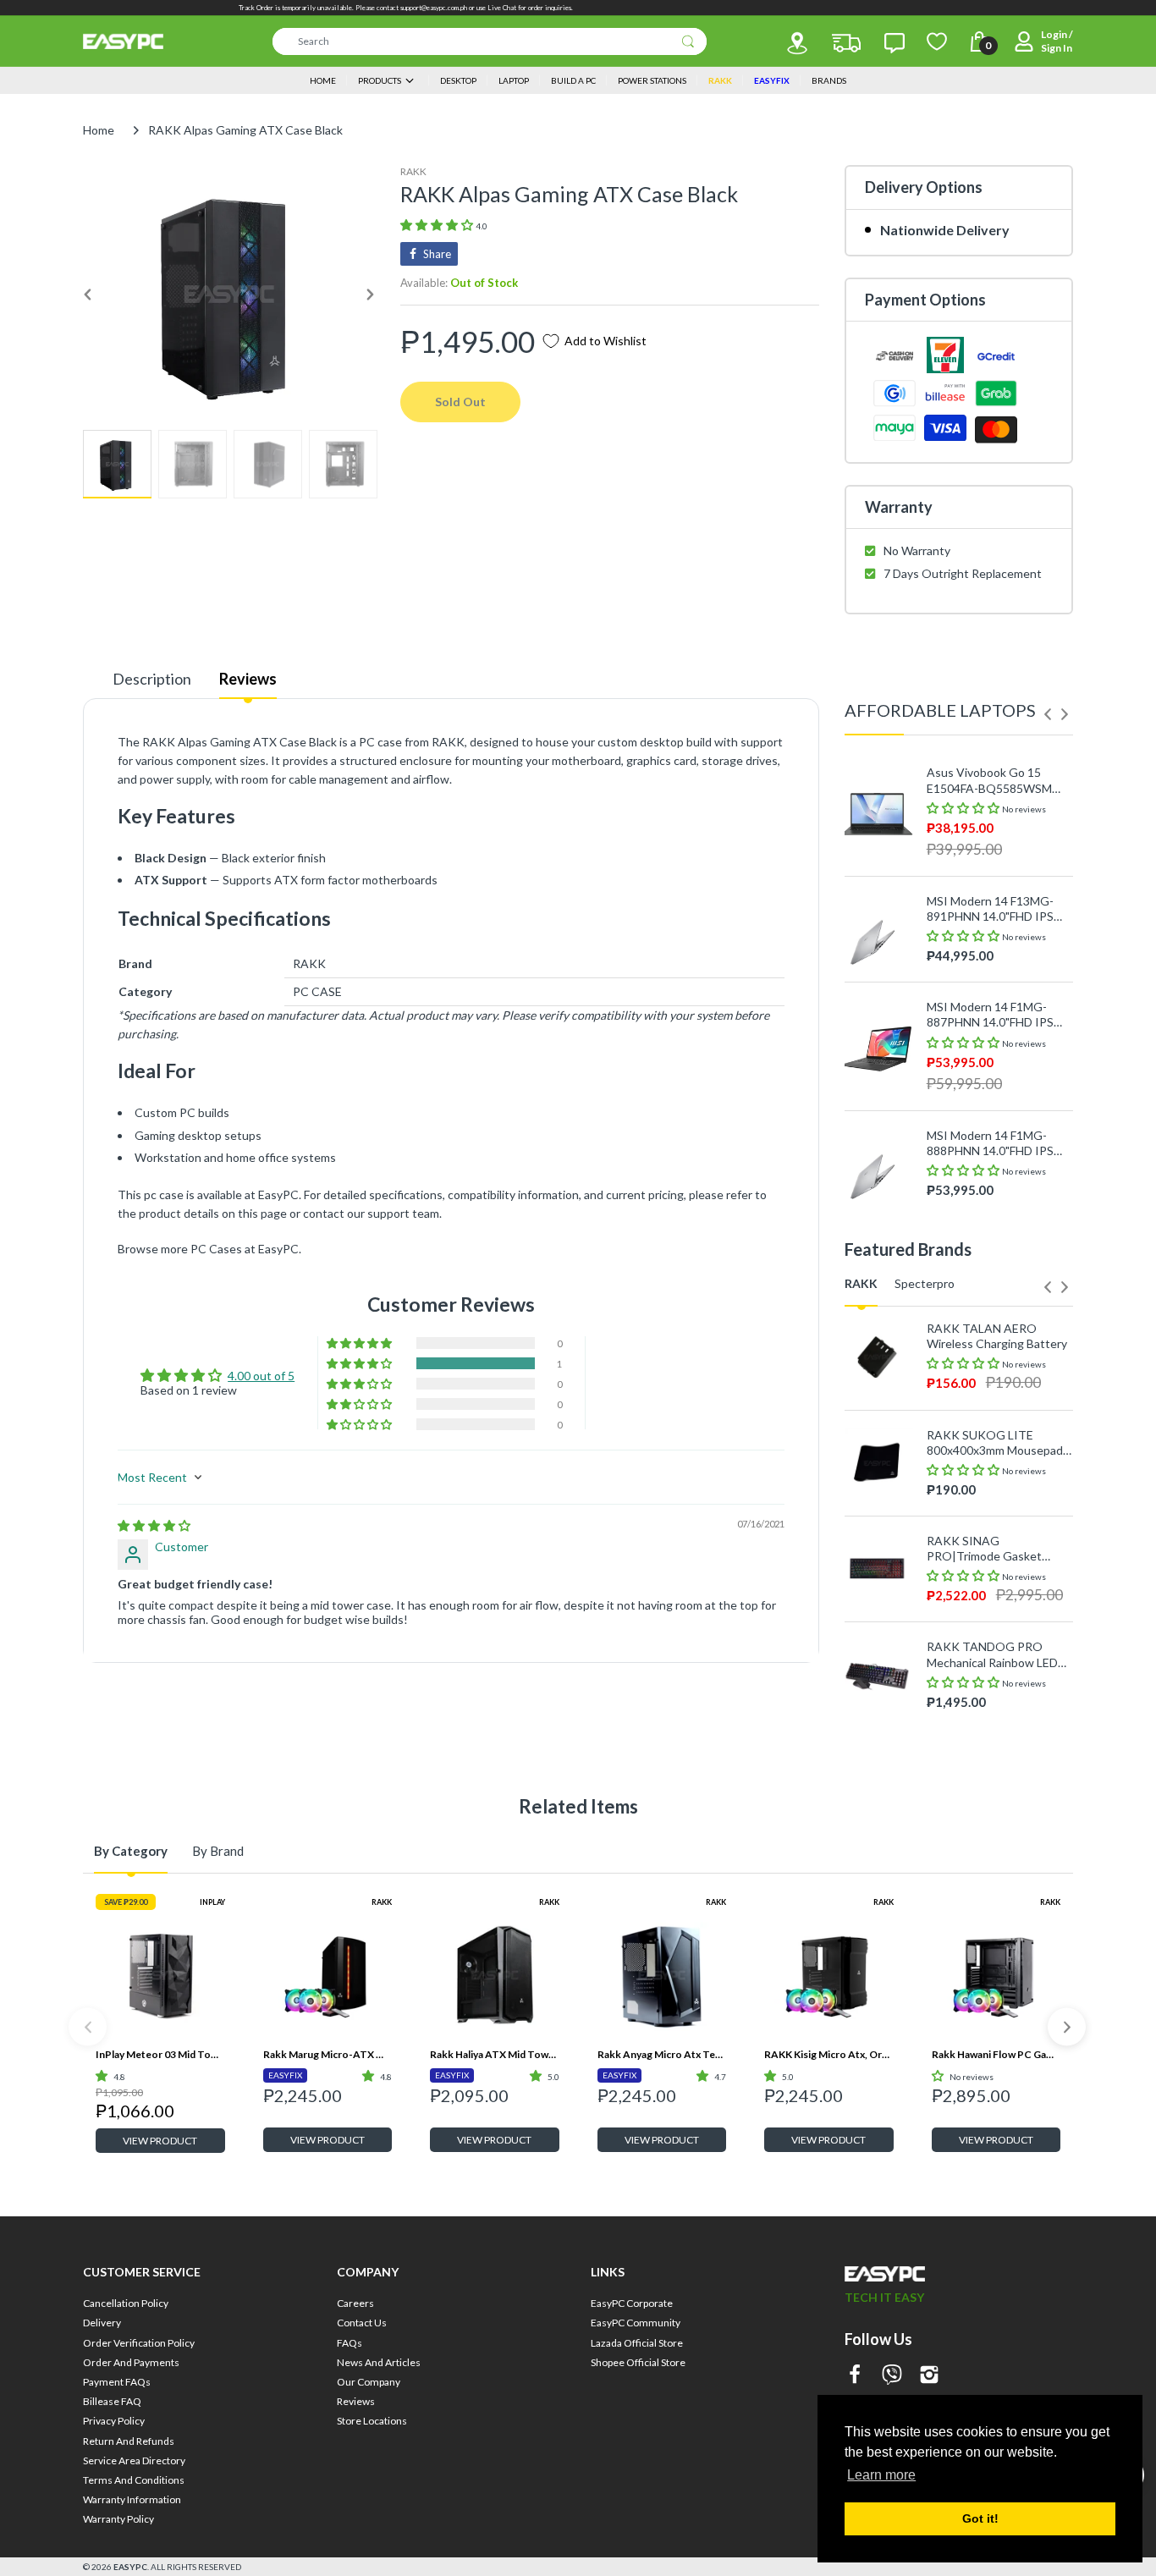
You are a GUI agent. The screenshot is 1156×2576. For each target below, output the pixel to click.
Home (99, 130)
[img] (154, 1525)
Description (152, 679)
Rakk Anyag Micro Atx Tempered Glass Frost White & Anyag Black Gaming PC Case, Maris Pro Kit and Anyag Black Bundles (662, 2054)
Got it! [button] (980, 2518)
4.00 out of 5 (261, 1376)
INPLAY (212, 1902)
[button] (438, 225)
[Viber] (892, 2376)
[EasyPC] (123, 41)
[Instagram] (929, 2376)
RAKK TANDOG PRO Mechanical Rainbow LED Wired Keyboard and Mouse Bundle (992, 1654)
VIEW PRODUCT (160, 2141)
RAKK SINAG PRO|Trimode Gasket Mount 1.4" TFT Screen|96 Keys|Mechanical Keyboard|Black (997, 1549)
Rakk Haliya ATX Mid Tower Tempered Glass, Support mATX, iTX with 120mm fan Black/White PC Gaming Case (495, 2054)
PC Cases (216, 1249)
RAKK (413, 171)
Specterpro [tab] (925, 1283)
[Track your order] (846, 43)
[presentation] (1048, 714)
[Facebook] (855, 2376)
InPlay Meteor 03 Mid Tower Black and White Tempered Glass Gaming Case (160, 2054)
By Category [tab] (131, 1851)
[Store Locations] (797, 43)
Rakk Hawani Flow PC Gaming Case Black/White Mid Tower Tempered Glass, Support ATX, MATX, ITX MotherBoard (996, 2054)
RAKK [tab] (861, 1283)
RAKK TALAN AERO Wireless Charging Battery (997, 1336)
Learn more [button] (881, 2475)
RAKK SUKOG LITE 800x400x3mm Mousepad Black (995, 1443)
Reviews (248, 679)
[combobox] (490, 41)
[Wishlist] (937, 41)
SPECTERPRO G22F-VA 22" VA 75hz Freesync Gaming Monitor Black (991, 1726)
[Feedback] (895, 43)
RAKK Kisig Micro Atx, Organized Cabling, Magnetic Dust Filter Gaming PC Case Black (829, 2054)
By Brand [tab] (218, 1851)
